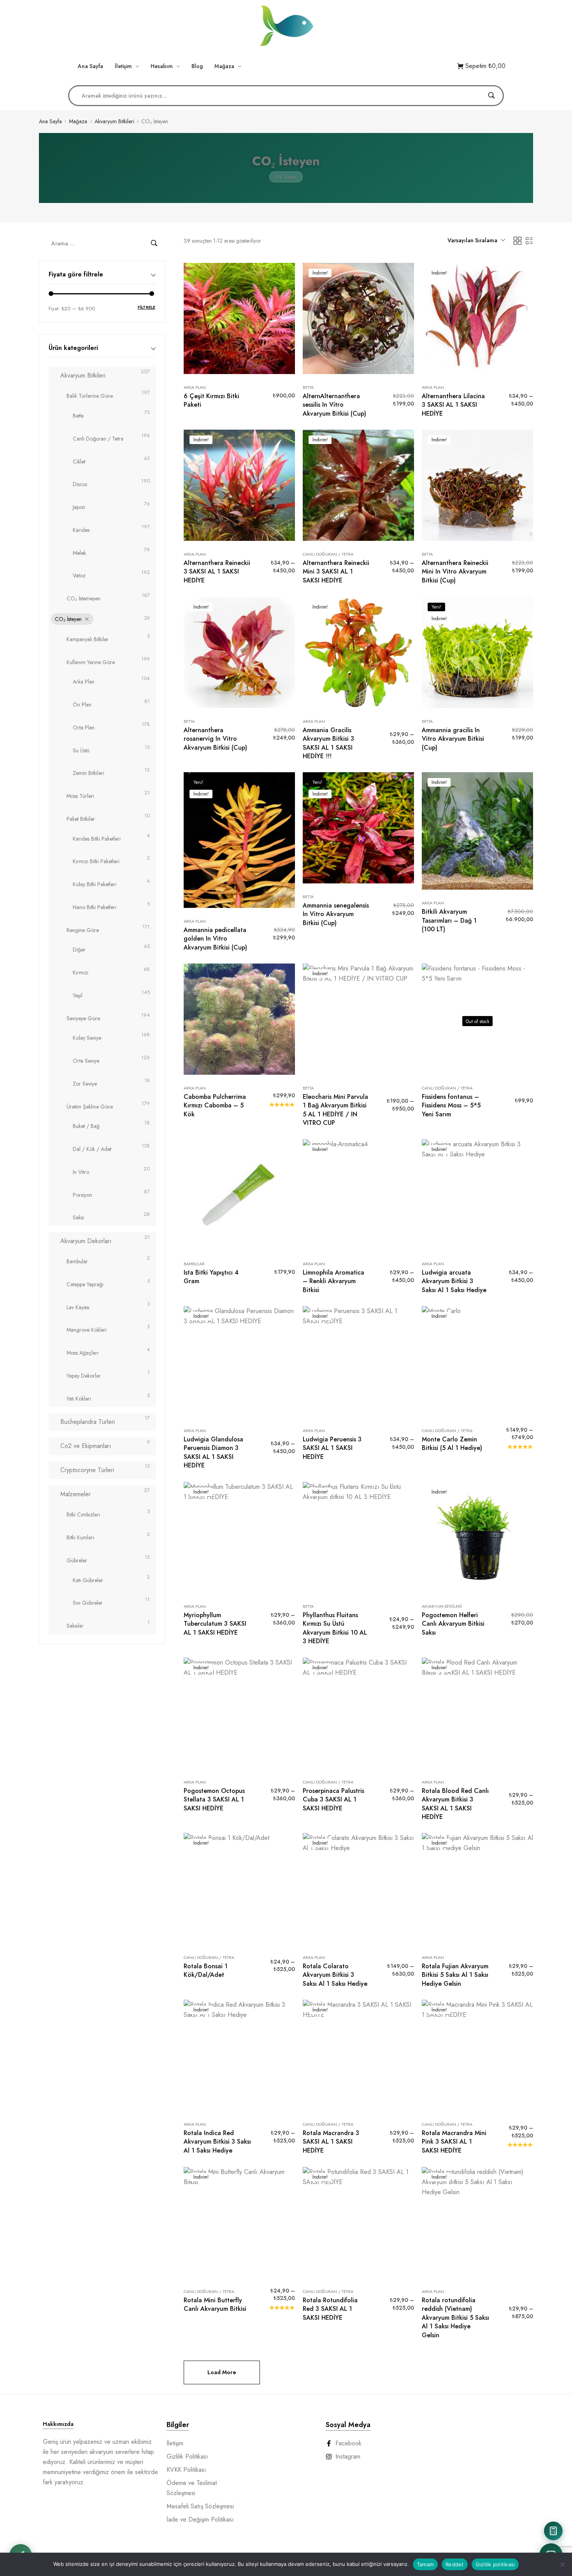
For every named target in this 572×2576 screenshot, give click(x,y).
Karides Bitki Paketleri (97, 839)
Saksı (78, 1217)
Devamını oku (239, 1073)
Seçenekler (477, 372)
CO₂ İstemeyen (83, 598)
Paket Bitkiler (81, 819)
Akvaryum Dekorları (86, 1241)
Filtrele (147, 307)
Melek (79, 553)
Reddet (455, 2564)
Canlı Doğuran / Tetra (98, 439)
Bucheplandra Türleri (88, 1422)
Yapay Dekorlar (84, 1376)
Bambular (77, 1261)
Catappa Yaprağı (85, 1284)
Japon (79, 507)
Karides (81, 530)
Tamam (425, 2564)
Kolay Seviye (87, 1038)
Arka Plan (84, 682)
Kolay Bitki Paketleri (95, 884)
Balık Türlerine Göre (90, 396)
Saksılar (75, 1626)
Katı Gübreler (88, 1580)
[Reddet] (562, 2564)
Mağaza (78, 122)
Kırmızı (81, 972)
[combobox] (476, 241)
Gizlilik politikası (495, 2564)
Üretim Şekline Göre (90, 1107)
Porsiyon (82, 1195)
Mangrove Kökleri (87, 1330)
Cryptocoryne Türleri (87, 1470)
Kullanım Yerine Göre (91, 662)
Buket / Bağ (86, 1126)
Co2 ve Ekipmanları (86, 1446)
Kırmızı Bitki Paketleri (96, 861)
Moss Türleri (80, 796)
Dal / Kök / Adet (92, 1149)
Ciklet (79, 462)
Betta (78, 416)
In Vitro (81, 1172)
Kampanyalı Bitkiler (88, 639)
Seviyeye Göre (83, 1018)
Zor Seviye (85, 1084)
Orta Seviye (86, 1061)
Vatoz (79, 575)
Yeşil (78, 995)
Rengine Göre (83, 930)
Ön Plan (82, 705)
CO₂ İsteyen (68, 619)
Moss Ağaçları (82, 1353)
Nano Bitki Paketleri (95, 907)
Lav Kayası (78, 1307)
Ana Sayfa (50, 122)
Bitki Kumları (80, 1537)
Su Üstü (81, 750)
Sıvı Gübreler (88, 1603)
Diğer (79, 950)
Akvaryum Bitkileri (114, 122)
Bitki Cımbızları (83, 1514)
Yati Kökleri (79, 1399)
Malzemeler (75, 1494)
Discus (80, 484)
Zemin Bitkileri (89, 773)
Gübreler (77, 1560)
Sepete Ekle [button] (239, 372)
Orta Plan (84, 728)
